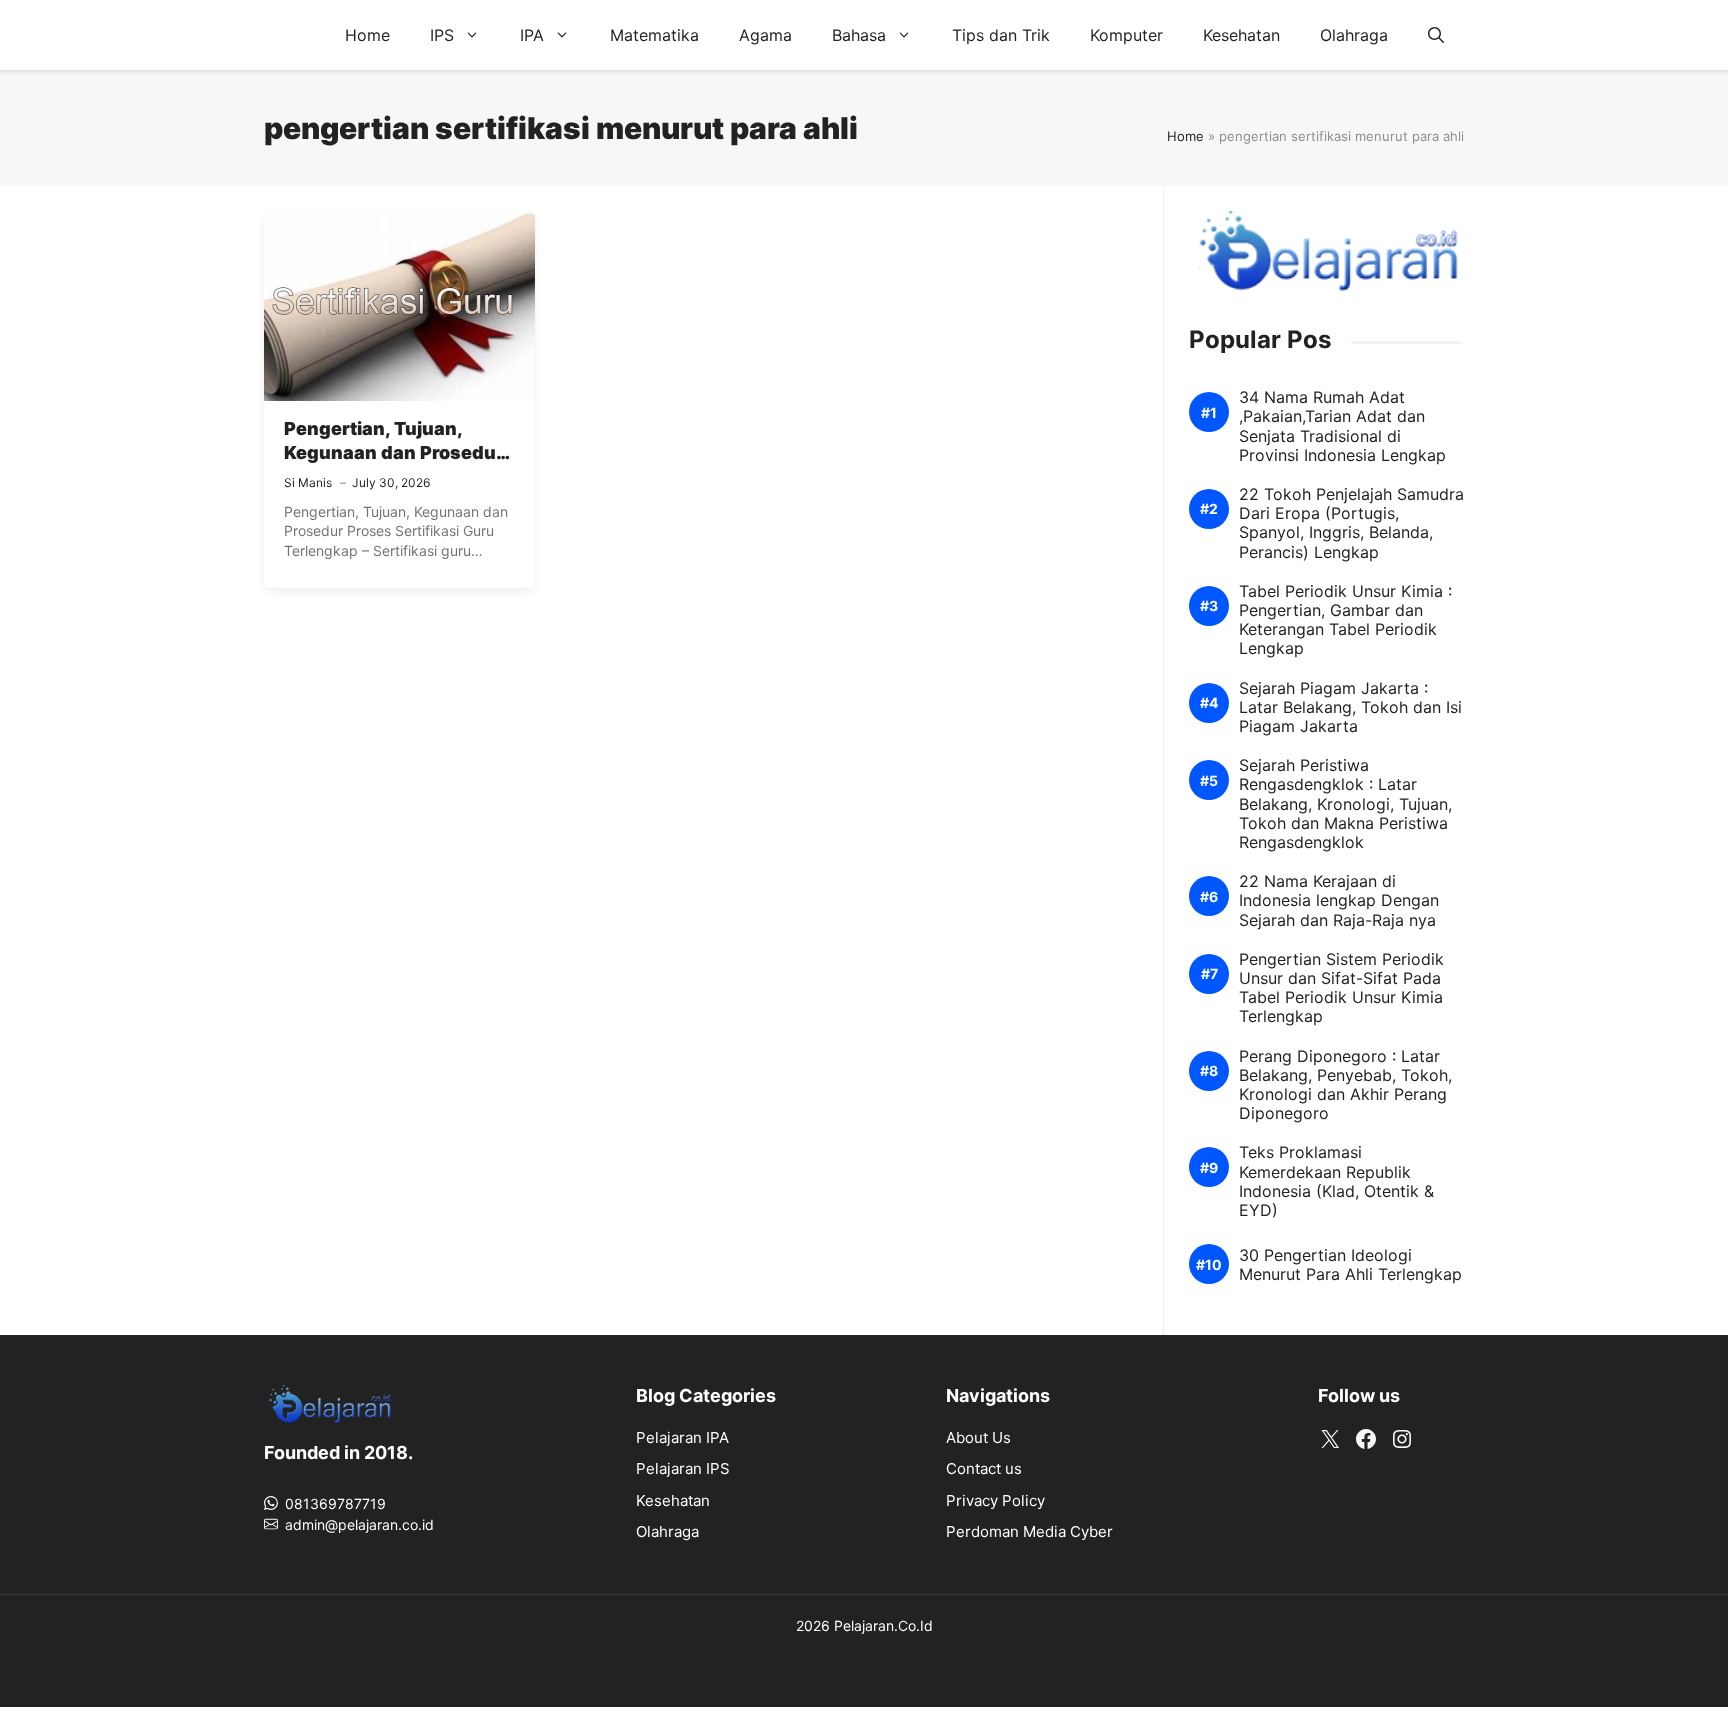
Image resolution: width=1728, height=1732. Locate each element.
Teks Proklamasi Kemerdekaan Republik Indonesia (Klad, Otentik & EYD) (1336, 1181)
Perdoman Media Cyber (1029, 1531)
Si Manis (308, 482)
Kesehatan (1241, 35)
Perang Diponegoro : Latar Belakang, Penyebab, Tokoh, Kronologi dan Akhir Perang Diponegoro (1345, 1085)
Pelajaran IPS (683, 1468)
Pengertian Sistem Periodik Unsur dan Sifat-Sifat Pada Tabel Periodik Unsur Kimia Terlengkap (1341, 988)
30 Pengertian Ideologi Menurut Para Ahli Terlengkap (1350, 1265)
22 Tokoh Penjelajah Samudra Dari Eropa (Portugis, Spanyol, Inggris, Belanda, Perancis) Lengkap (1351, 523)
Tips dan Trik (1001, 35)
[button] (1436, 35)
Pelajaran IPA (682, 1437)
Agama (765, 35)
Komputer (1126, 35)
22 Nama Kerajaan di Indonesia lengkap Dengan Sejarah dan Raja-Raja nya (1339, 900)
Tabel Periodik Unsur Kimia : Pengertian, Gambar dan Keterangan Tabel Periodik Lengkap (1345, 620)
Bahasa (859, 35)
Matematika (654, 35)
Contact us (984, 1468)
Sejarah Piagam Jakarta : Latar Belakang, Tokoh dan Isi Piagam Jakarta (1350, 707)
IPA (532, 35)
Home (367, 35)
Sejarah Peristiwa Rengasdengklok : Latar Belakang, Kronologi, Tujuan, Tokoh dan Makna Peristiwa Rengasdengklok (1345, 804)
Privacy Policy (995, 1500)
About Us (978, 1437)
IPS (442, 35)
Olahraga (1354, 35)
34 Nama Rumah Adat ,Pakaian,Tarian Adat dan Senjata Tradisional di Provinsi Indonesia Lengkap (1342, 426)
